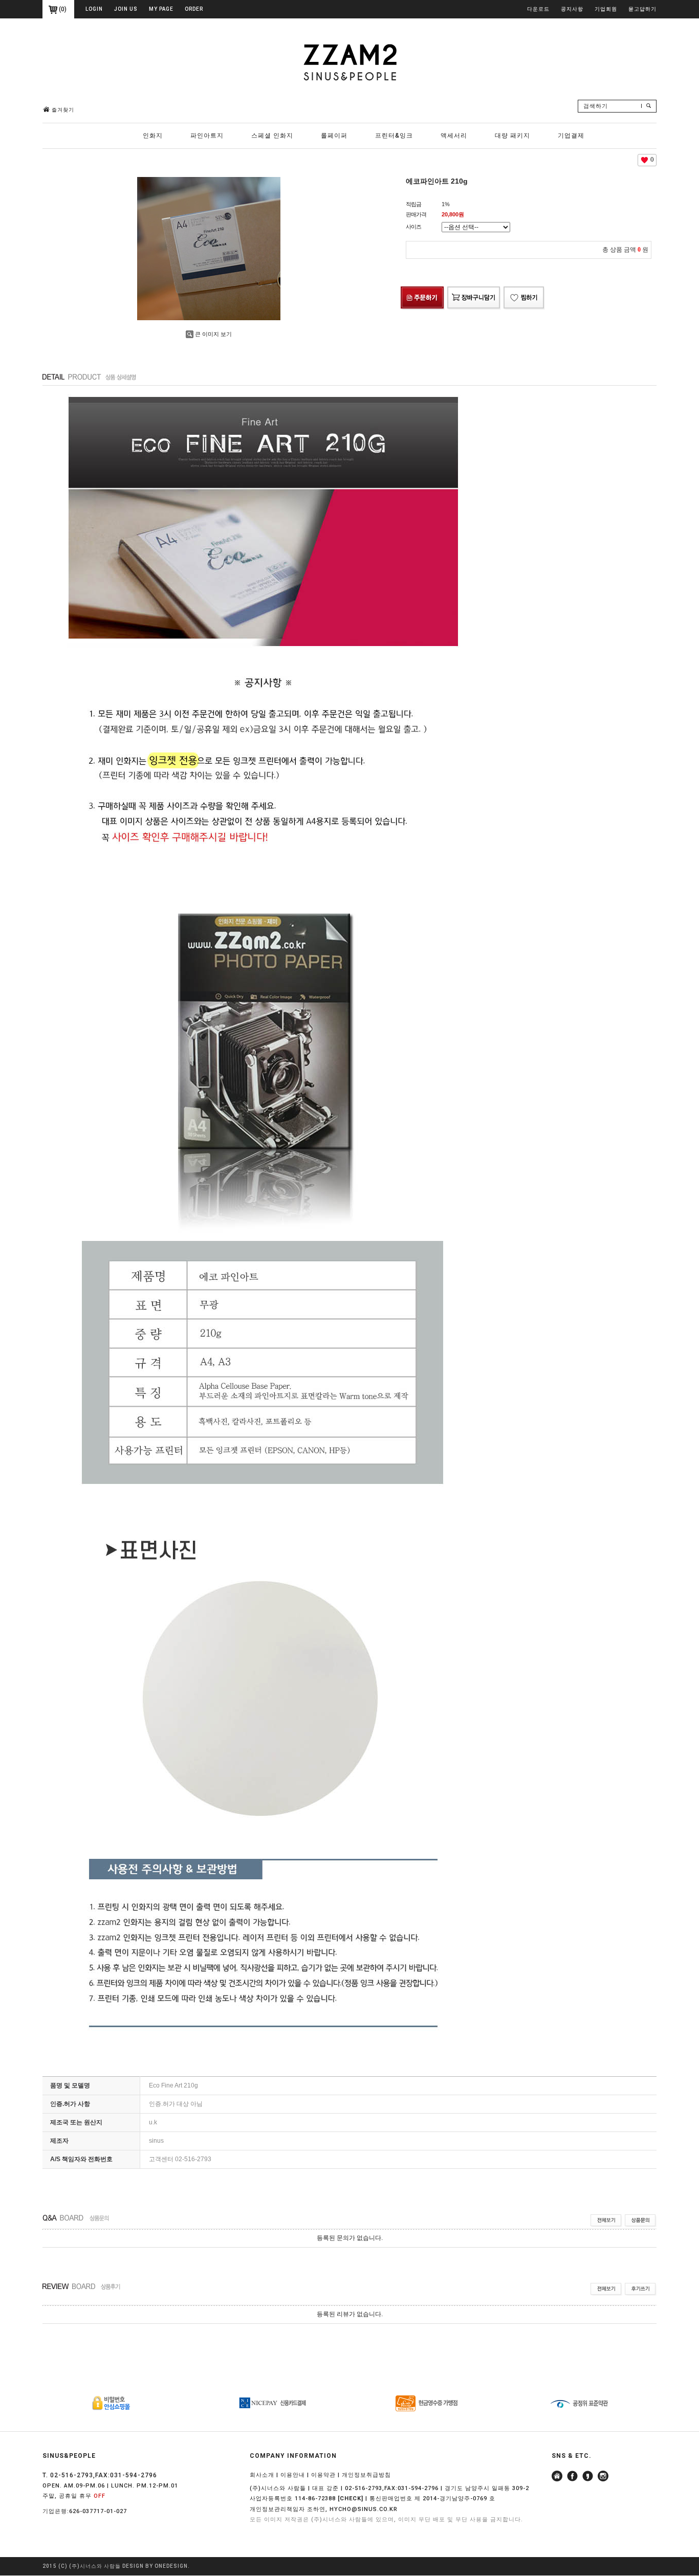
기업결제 (571, 136)
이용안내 (293, 2475)
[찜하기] (524, 288)
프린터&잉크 (394, 136)
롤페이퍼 (334, 136)
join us (126, 9)
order (194, 9)
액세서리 (454, 136)
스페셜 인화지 (272, 136)
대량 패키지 (512, 136)
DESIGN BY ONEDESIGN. (156, 2567)
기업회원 (606, 9)
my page (161, 9)
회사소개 (262, 2475)
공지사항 (572, 9)
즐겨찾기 (63, 110)
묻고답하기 (642, 9)
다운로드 (538, 9)
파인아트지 (207, 136)
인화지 (153, 136)
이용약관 (323, 2475)
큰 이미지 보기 (213, 334)
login (94, 9)
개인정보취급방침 (366, 2475)
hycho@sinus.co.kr (364, 2509)
